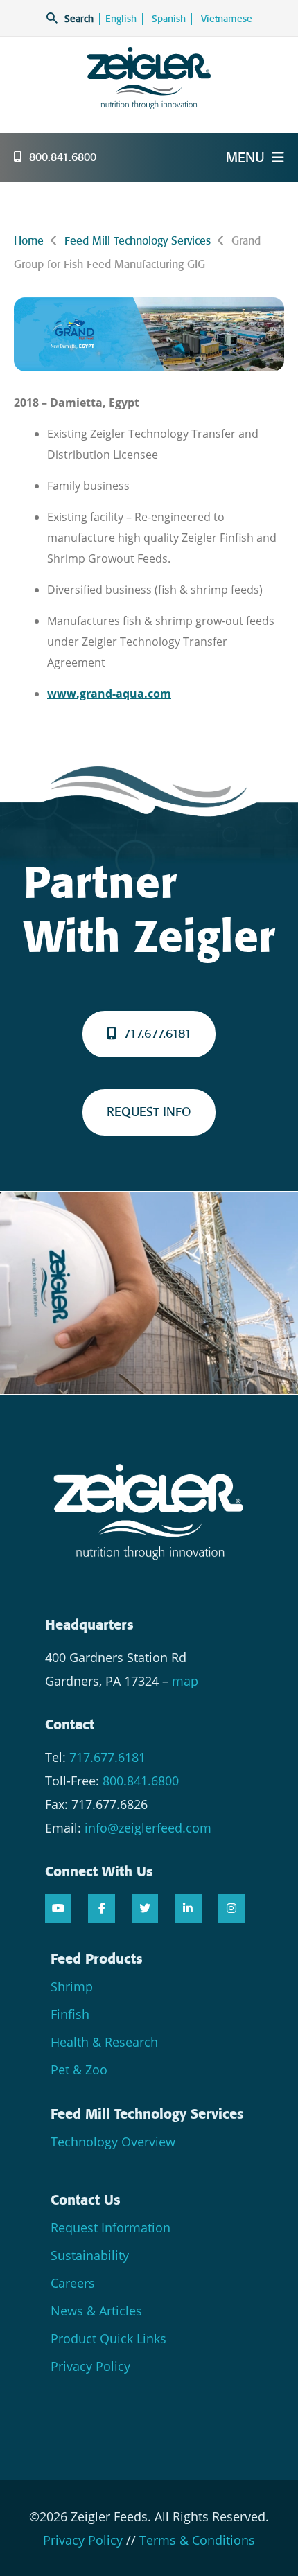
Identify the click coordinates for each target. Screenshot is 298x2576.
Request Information (111, 2227)
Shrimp (72, 1986)
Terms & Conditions (197, 2540)
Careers (73, 2283)
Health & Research (104, 2042)
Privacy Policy (90, 2366)
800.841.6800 (63, 157)
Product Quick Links (108, 2338)
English (121, 19)
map (185, 1681)
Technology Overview (113, 2142)
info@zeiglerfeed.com (148, 1828)
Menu (245, 157)
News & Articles (96, 2311)
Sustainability (90, 2255)
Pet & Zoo (79, 2070)
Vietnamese (227, 19)
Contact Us (86, 2200)
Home (29, 241)
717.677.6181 (157, 1034)
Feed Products (97, 1959)
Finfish (70, 2014)
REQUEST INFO (149, 1112)
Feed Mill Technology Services (138, 241)
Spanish (169, 19)
